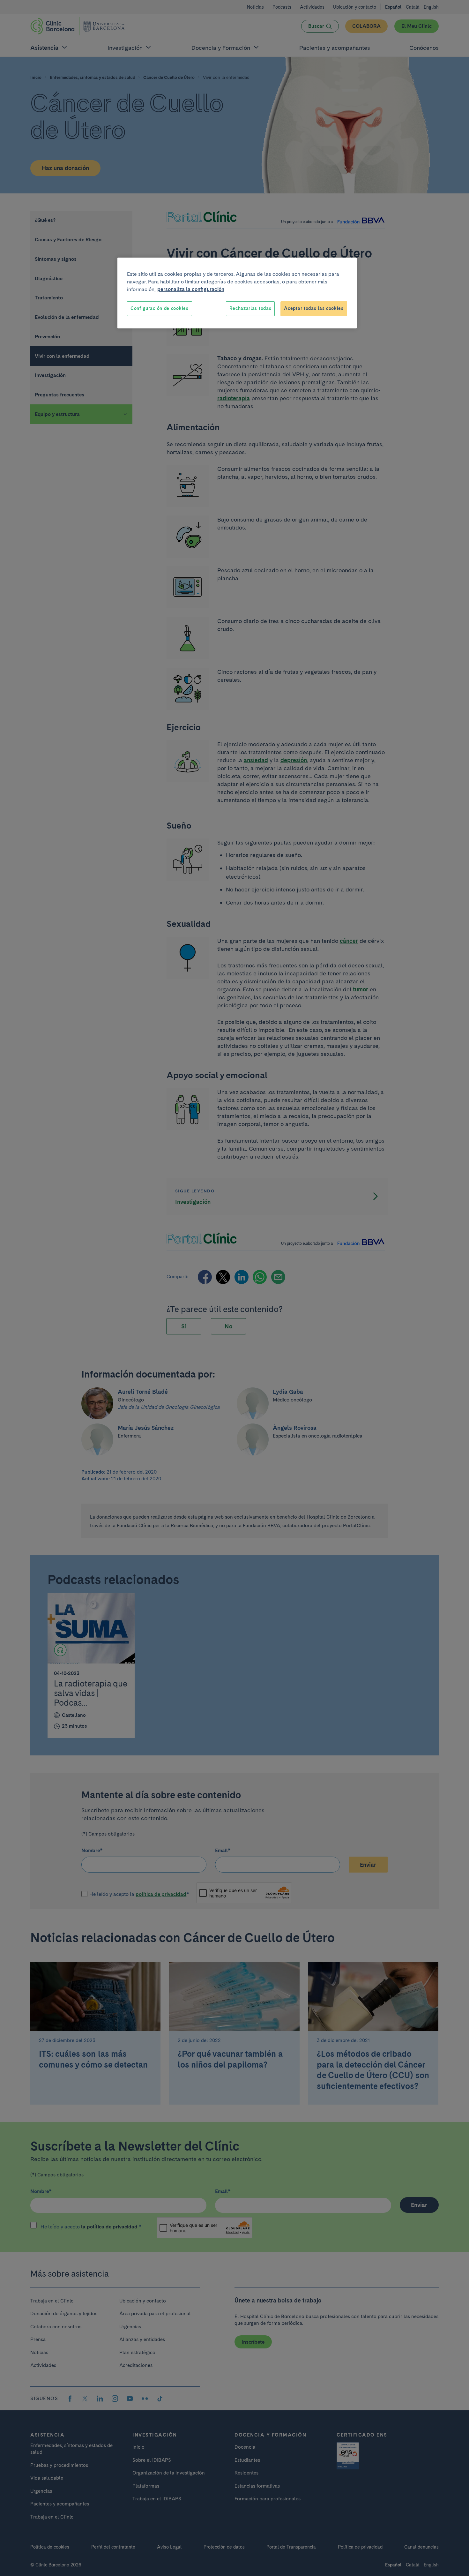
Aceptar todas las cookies (314, 308)
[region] (237, 293)
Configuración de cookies (160, 308)
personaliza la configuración (191, 289)
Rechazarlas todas (250, 308)
